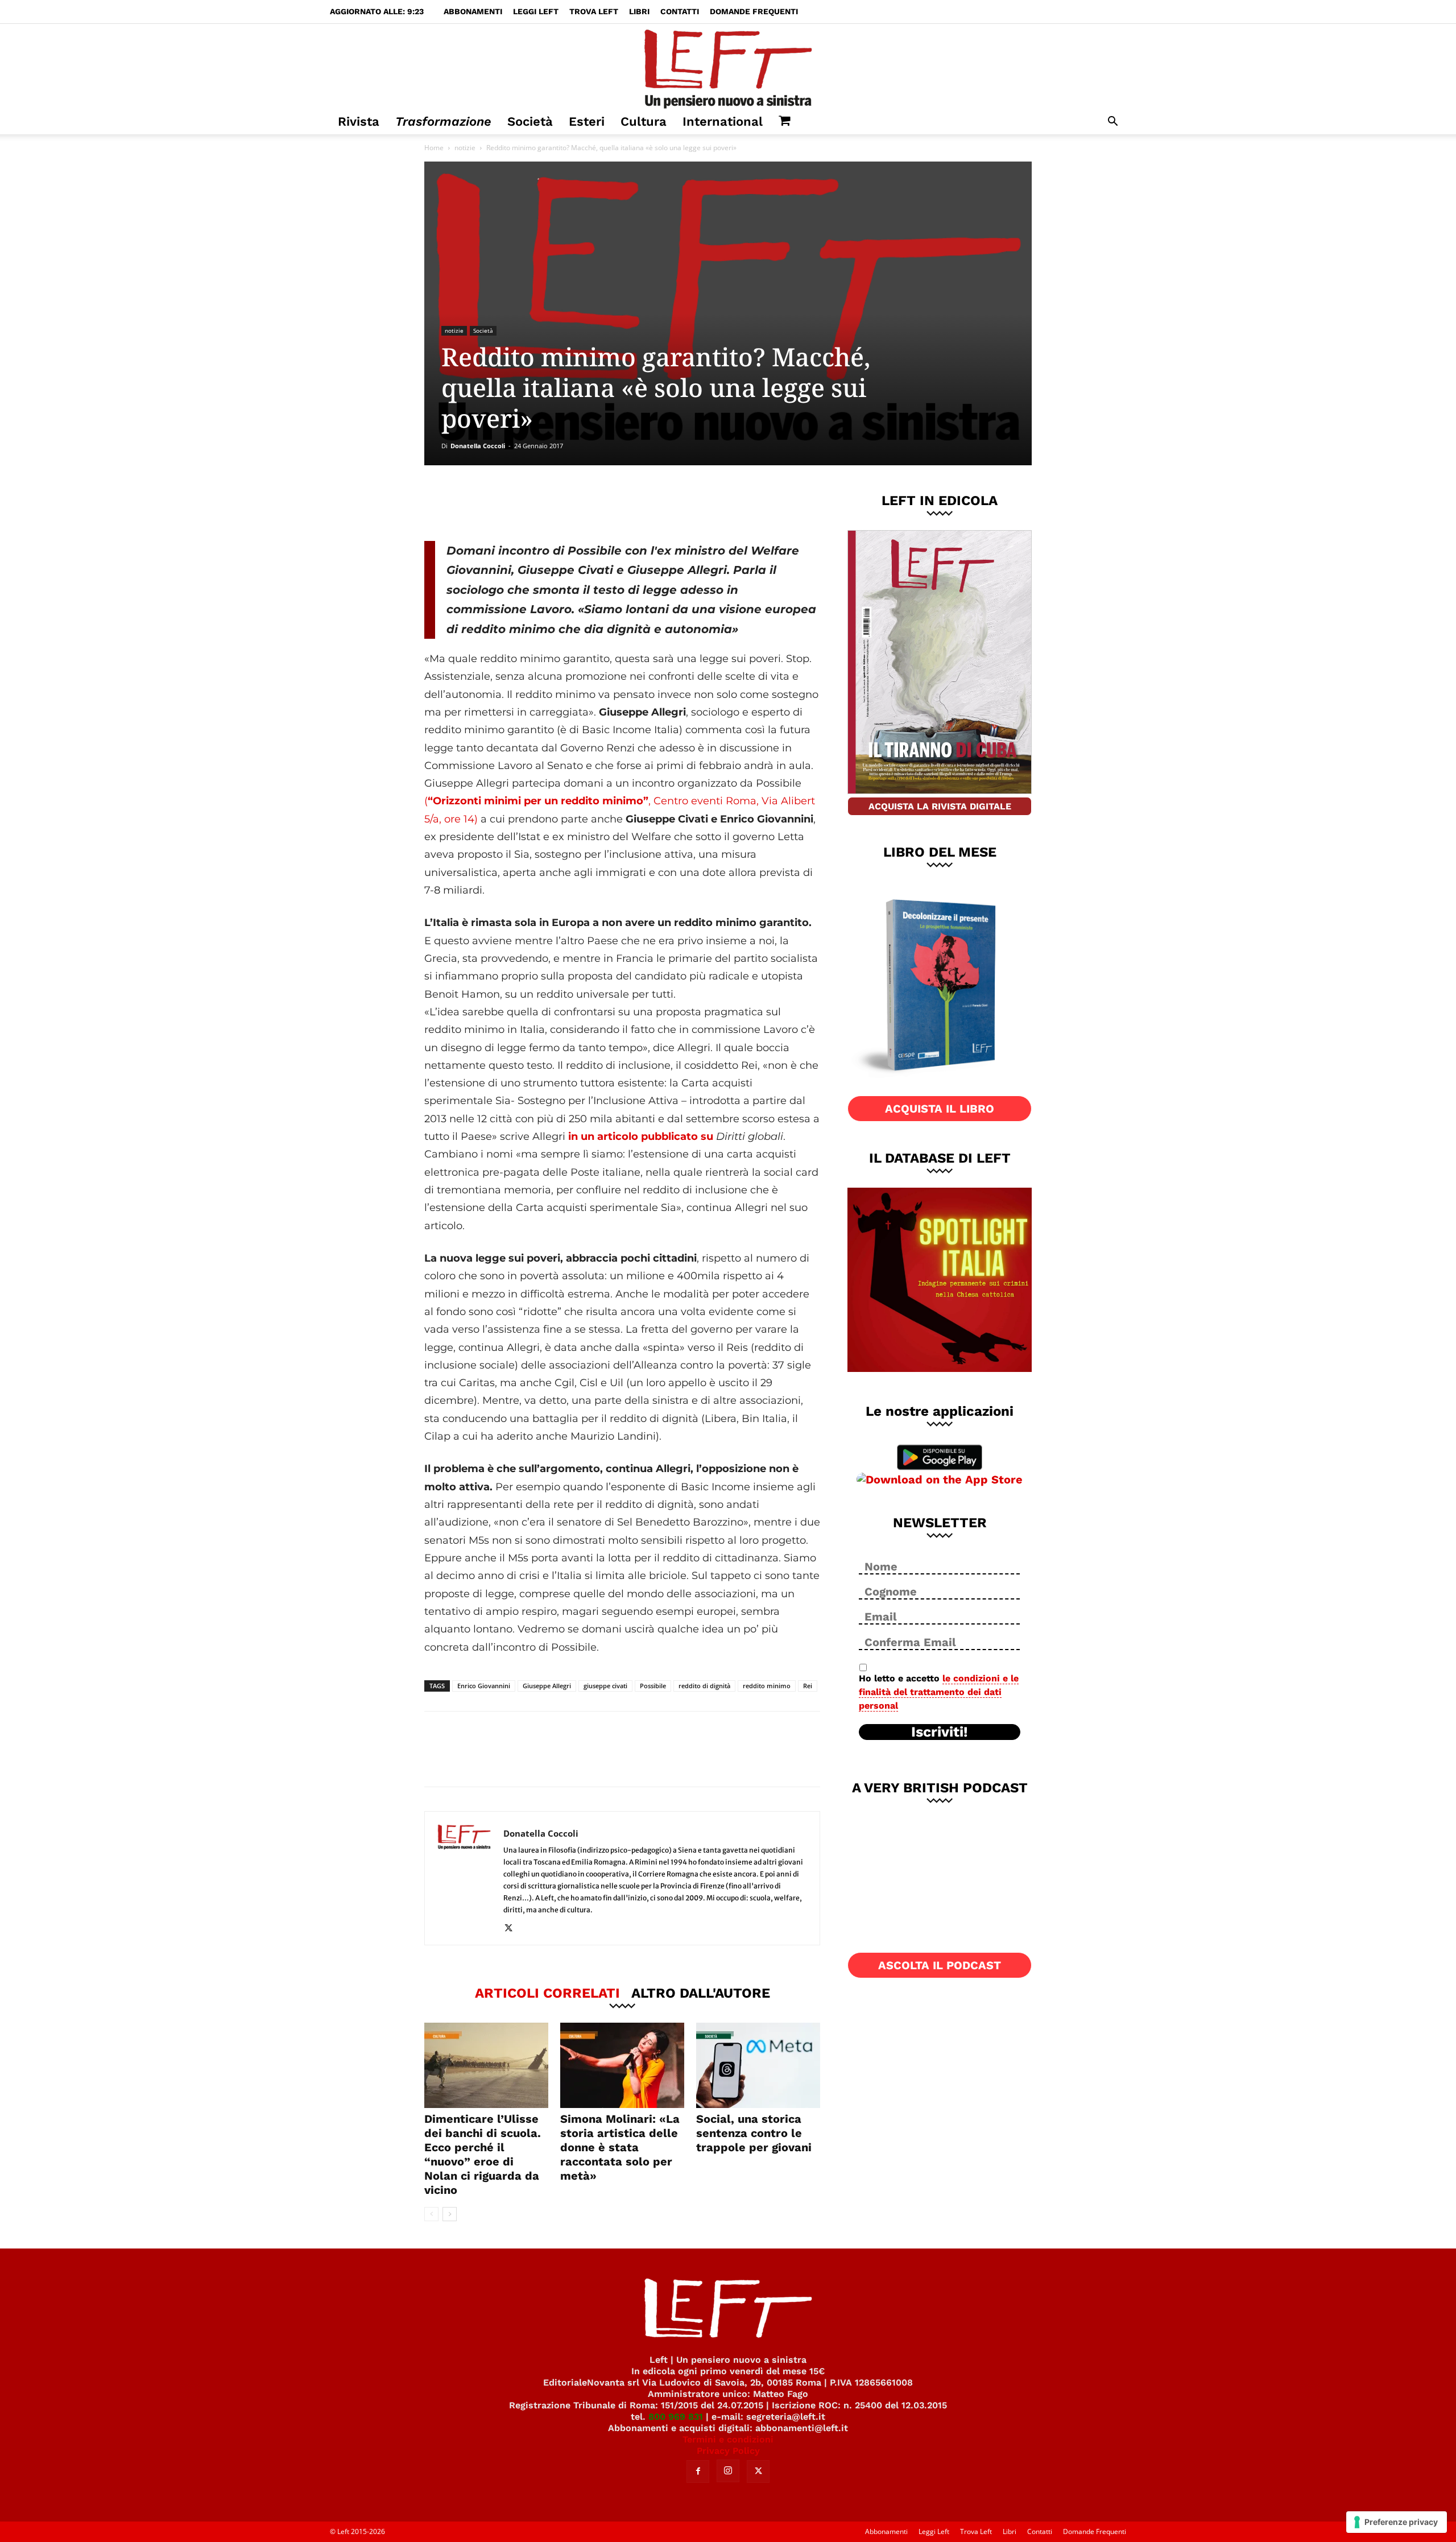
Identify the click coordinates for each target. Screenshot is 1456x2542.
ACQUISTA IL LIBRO (940, 1109)
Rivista (359, 121)
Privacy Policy (728, 2451)
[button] (1112, 123)
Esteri (587, 121)
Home (434, 148)
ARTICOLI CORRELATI (547, 1993)
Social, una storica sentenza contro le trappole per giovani (754, 2133)
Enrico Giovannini (484, 1686)
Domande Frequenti (754, 11)
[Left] (728, 67)
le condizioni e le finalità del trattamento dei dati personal (939, 1692)
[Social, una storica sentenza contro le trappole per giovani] (758, 2065)
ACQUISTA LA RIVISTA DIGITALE (940, 806)
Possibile (653, 1686)
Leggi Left (536, 11)
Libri (639, 11)
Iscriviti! (940, 1732)
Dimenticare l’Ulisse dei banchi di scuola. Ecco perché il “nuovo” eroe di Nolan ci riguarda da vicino (483, 2154)
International (723, 121)
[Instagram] (728, 2471)
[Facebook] (506, 503)
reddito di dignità (704, 1686)
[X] (543, 503)
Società (530, 121)
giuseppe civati (605, 1686)
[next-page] (450, 2214)
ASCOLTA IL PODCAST (940, 1965)
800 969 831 (676, 2417)
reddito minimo (767, 1686)
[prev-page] (431, 2214)
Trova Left (594, 11)
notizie (465, 148)
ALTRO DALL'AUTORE (701, 1993)
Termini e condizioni (728, 2439)
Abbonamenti (473, 11)
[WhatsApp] (581, 503)
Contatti (680, 11)
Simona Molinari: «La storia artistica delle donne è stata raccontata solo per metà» (620, 2147)
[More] (619, 503)
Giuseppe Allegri (547, 1686)
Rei (808, 1686)
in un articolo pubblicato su (642, 1136)
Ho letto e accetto (939, 1692)
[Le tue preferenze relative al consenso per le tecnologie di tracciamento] (1397, 2522)
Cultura (644, 121)
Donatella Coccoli (478, 446)
